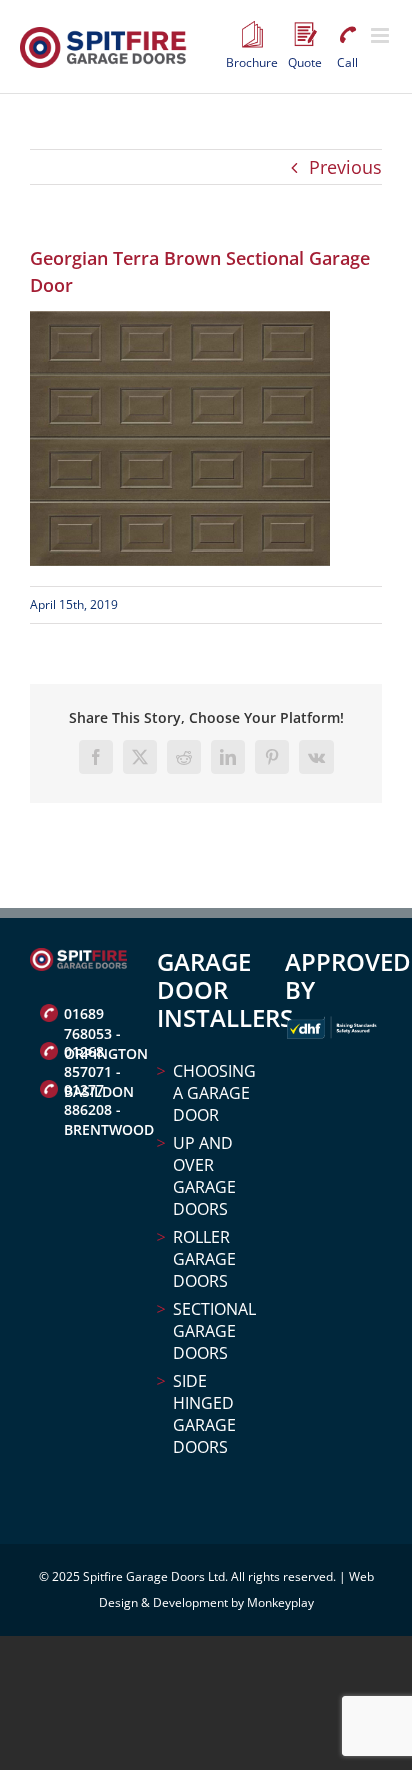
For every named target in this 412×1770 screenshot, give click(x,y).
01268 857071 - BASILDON (95, 1054)
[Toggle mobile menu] (381, 35)
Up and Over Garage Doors (204, 1176)
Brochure (252, 35)
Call (347, 35)
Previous (345, 167)
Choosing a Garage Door (213, 1093)
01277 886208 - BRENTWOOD (95, 1092)
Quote (305, 35)
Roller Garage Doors (204, 1259)
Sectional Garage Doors (213, 1331)
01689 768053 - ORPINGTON (95, 1016)
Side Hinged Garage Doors (204, 1414)
